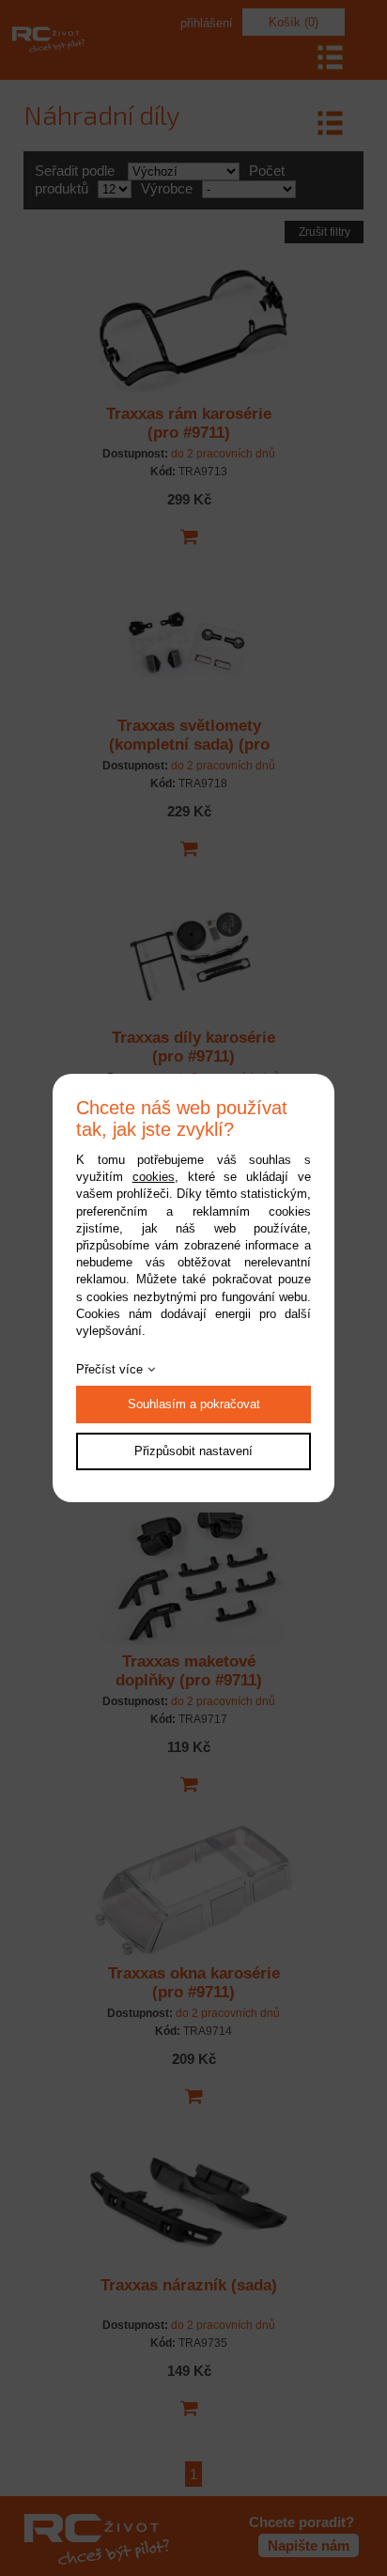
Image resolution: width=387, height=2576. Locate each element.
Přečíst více (109, 1369)
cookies (154, 1177)
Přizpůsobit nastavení (193, 1451)
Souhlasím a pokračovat (194, 1404)
